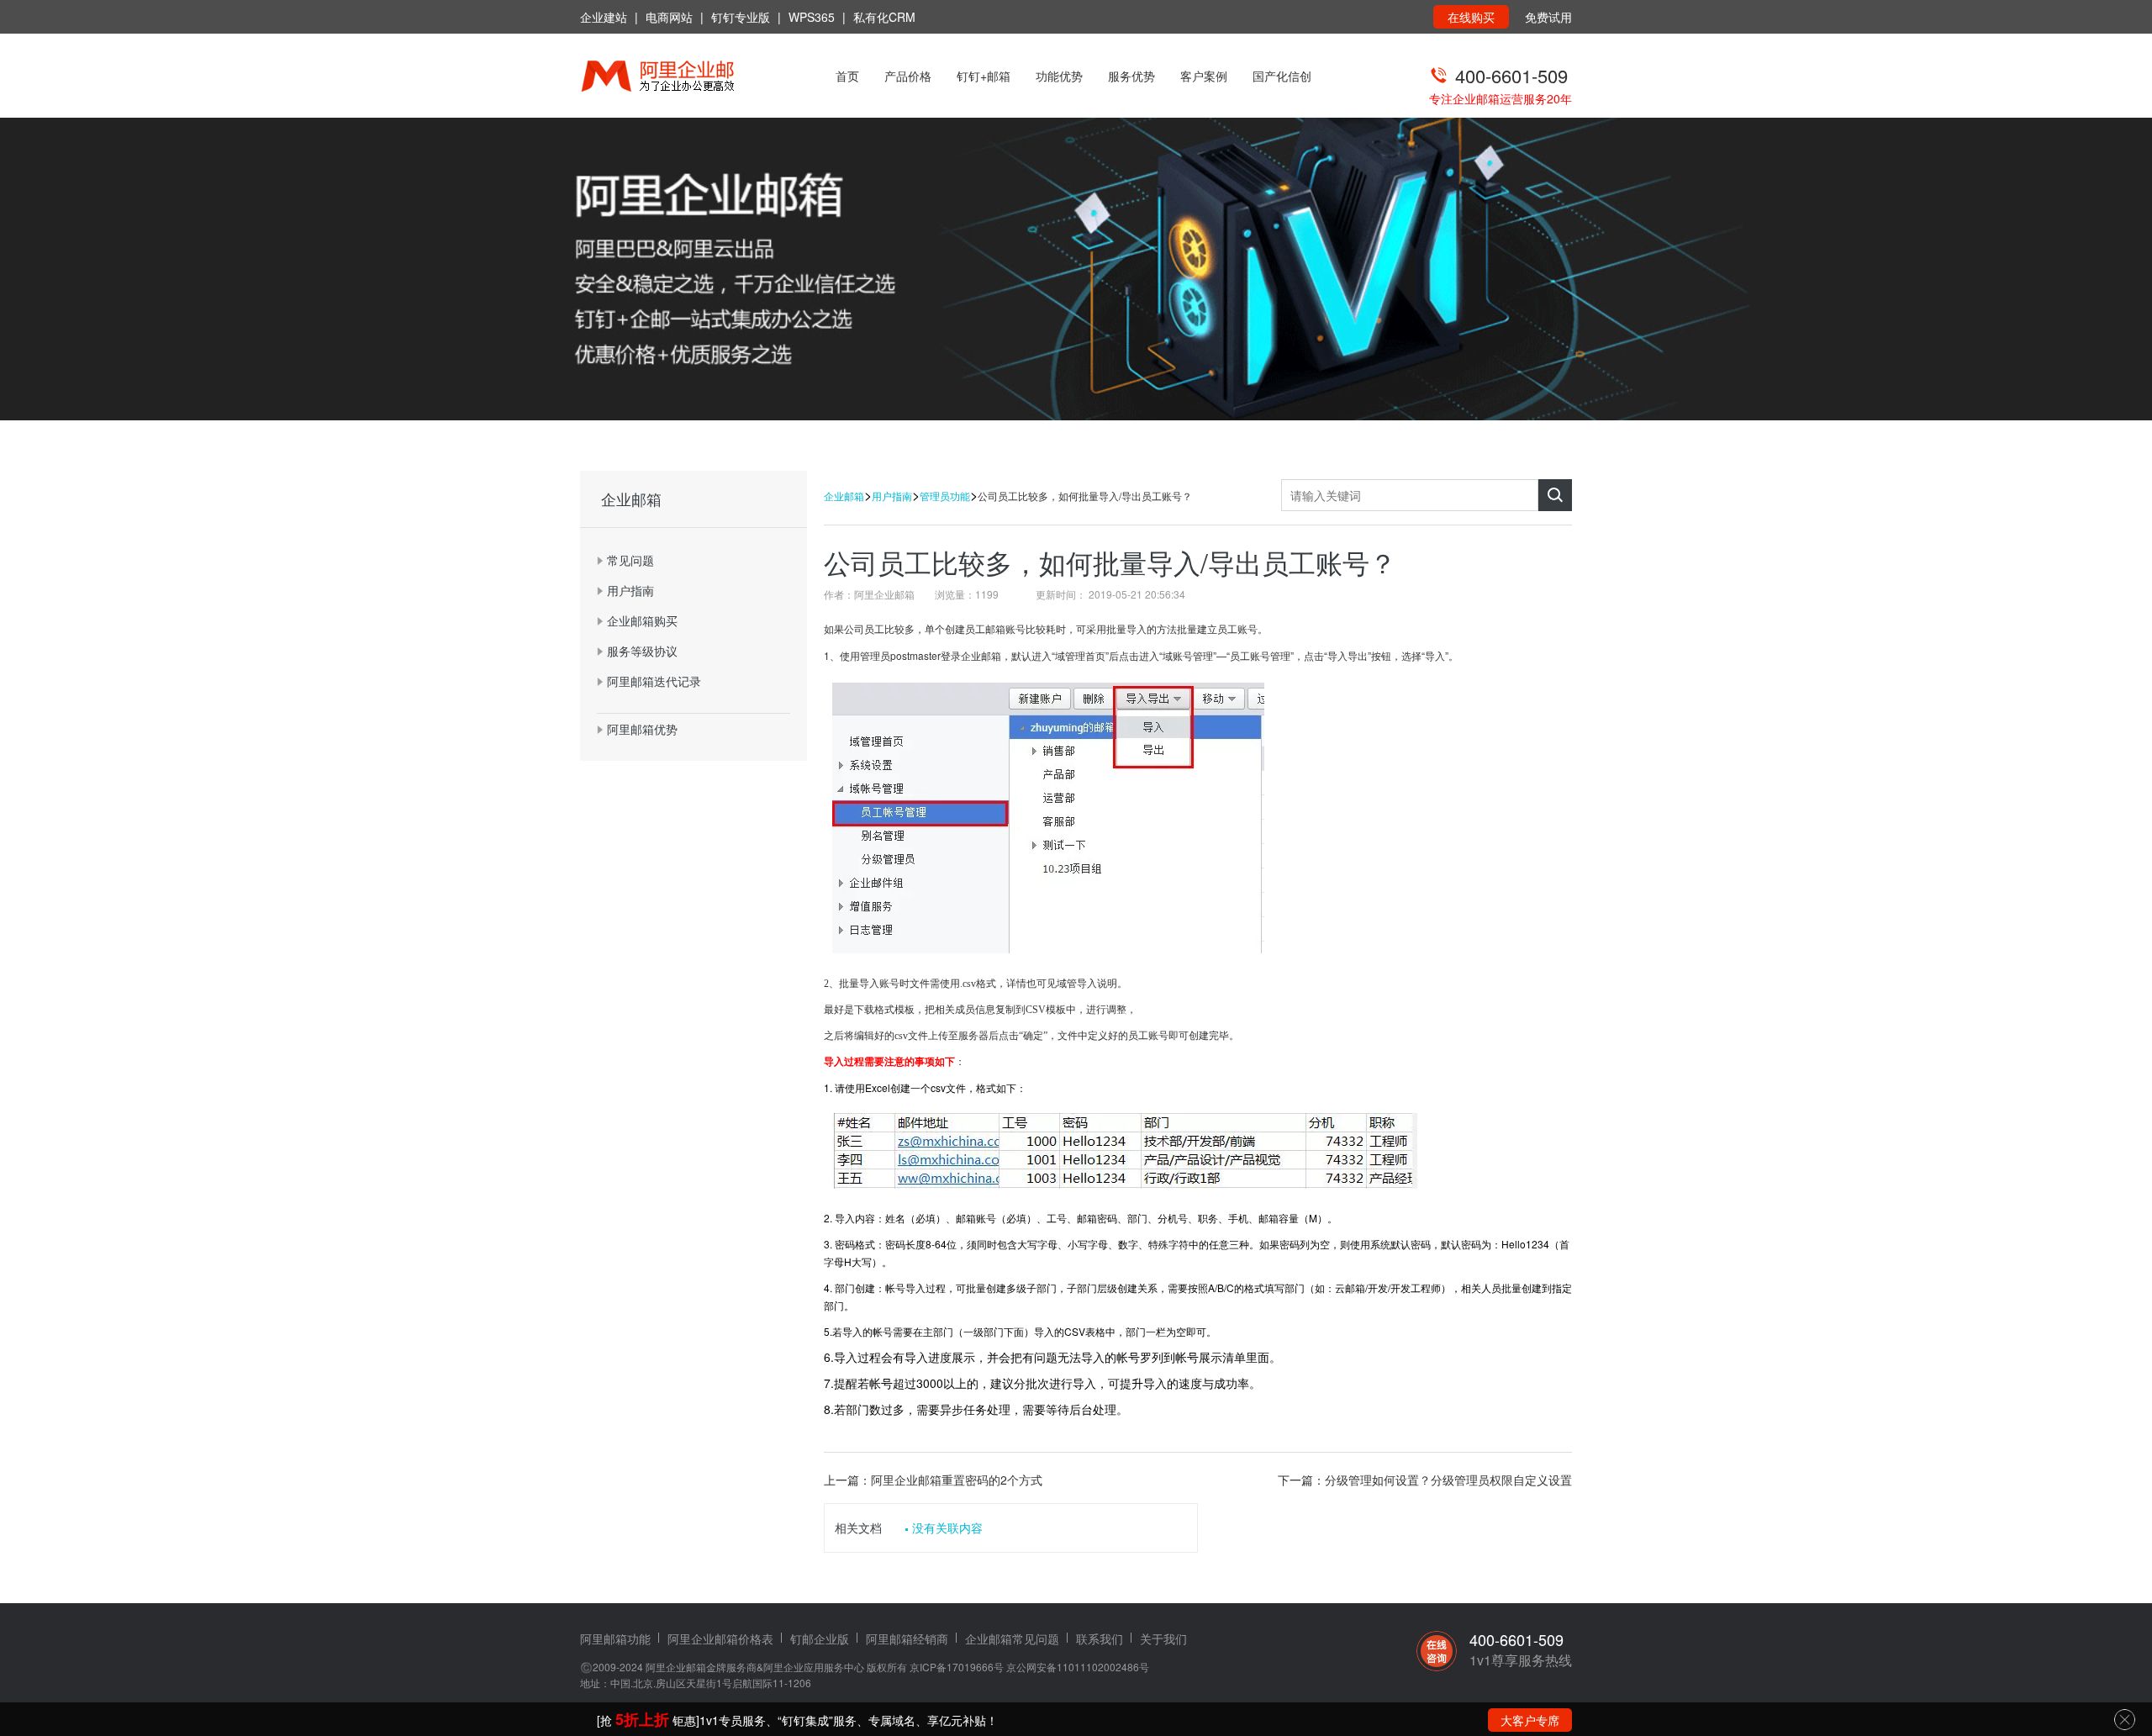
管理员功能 (945, 496)
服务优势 (1131, 76)
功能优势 (1059, 76)
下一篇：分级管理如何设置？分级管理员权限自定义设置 (1425, 1480)
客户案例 (1204, 76)
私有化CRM (884, 17)
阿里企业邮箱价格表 (720, 1638)
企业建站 (604, 17)
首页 (847, 76)
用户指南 (892, 496)
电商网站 (669, 17)
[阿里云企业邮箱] (679, 78)
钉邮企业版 (820, 1638)
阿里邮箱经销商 (907, 1638)
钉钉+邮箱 (984, 76)
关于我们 (1163, 1638)
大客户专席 (1530, 1720)
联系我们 (1100, 1638)
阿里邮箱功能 (615, 1638)
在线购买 (1471, 17)
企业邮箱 (844, 496)
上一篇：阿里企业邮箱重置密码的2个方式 (933, 1480)
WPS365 (812, 17)
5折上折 (642, 1719)
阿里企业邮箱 (676, 1667)
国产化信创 (1282, 76)
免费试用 (1548, 17)
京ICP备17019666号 (957, 1667)
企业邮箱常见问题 (1012, 1638)
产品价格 (908, 76)
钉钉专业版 (741, 17)
